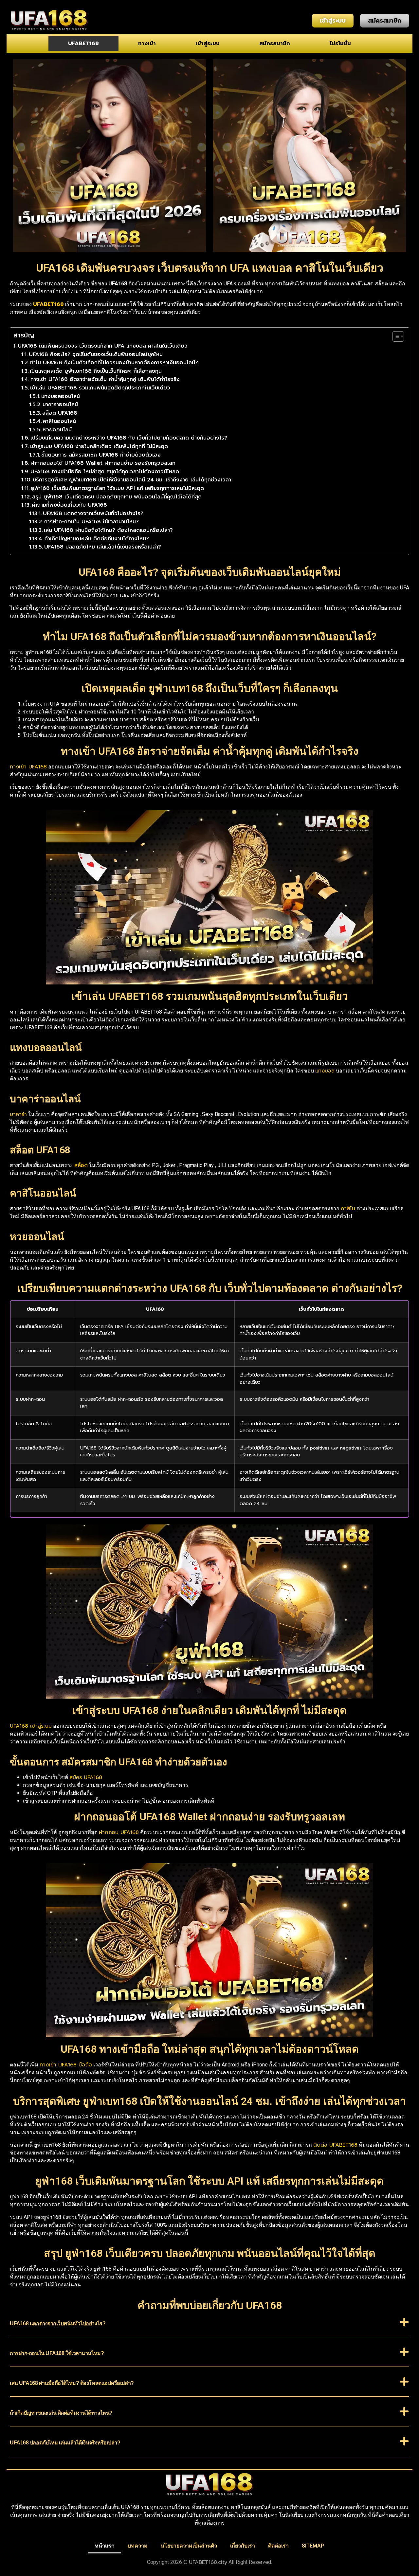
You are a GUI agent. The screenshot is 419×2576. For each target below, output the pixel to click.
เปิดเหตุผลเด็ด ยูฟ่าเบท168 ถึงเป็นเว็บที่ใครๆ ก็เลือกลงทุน (96, 371)
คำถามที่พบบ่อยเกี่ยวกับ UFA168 (69, 505)
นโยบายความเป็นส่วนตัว (189, 2546)
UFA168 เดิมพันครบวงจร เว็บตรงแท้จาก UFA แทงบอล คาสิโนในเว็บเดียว (103, 346)
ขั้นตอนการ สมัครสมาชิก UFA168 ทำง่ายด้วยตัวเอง (101, 455)
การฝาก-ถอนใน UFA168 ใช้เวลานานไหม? (91, 522)
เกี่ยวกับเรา (243, 2546)
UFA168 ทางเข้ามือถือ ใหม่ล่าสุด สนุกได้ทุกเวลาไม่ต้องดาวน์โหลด (105, 472)
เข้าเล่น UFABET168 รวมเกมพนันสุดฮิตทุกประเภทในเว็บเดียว (100, 388)
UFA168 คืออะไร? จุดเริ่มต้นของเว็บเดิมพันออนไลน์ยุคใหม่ (96, 354)
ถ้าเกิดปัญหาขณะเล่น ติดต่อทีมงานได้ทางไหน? (97, 539)
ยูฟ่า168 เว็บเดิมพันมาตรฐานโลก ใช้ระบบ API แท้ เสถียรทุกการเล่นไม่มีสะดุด (117, 488)
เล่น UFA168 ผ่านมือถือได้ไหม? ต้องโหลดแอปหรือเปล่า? (108, 530)
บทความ (138, 2546)
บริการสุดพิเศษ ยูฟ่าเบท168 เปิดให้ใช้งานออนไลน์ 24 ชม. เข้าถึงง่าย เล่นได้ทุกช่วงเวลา (132, 480)
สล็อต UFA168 (60, 413)
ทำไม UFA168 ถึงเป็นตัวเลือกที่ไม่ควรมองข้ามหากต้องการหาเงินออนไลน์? (114, 363)
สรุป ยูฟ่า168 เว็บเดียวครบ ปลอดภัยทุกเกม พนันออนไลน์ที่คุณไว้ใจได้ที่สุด (117, 497)
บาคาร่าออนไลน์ (60, 405)
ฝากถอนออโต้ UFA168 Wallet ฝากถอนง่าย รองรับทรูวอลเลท (103, 463)
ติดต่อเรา (278, 2546)
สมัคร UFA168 (86, 1777)
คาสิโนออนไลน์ (59, 421)
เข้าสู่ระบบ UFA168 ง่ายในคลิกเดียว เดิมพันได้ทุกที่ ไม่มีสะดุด (99, 446)
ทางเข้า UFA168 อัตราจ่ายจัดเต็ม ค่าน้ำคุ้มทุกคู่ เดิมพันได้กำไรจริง (105, 379)
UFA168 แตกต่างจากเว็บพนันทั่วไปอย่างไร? (93, 513)
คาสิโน (348, 1209)
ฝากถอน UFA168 (119, 1832)
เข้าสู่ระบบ (208, 44)
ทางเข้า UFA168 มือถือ (66, 2065)
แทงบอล (325, 1071)
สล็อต (81, 1165)
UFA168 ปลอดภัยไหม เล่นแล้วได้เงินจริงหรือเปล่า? (103, 547)
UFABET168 (83, 44)
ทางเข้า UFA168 (28, 767)
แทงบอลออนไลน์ (61, 396)
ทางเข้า (147, 44)
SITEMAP (313, 2546)
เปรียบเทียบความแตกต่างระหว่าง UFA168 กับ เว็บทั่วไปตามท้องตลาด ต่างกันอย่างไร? (129, 438)
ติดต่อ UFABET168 (335, 2145)
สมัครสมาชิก (275, 44)
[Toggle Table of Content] (395, 336)
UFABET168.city (208, 2562)
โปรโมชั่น (340, 44)
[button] (209, 2327)
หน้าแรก (105, 2546)
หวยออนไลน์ (57, 430)
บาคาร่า (18, 1114)
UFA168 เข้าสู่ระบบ (31, 1726)
